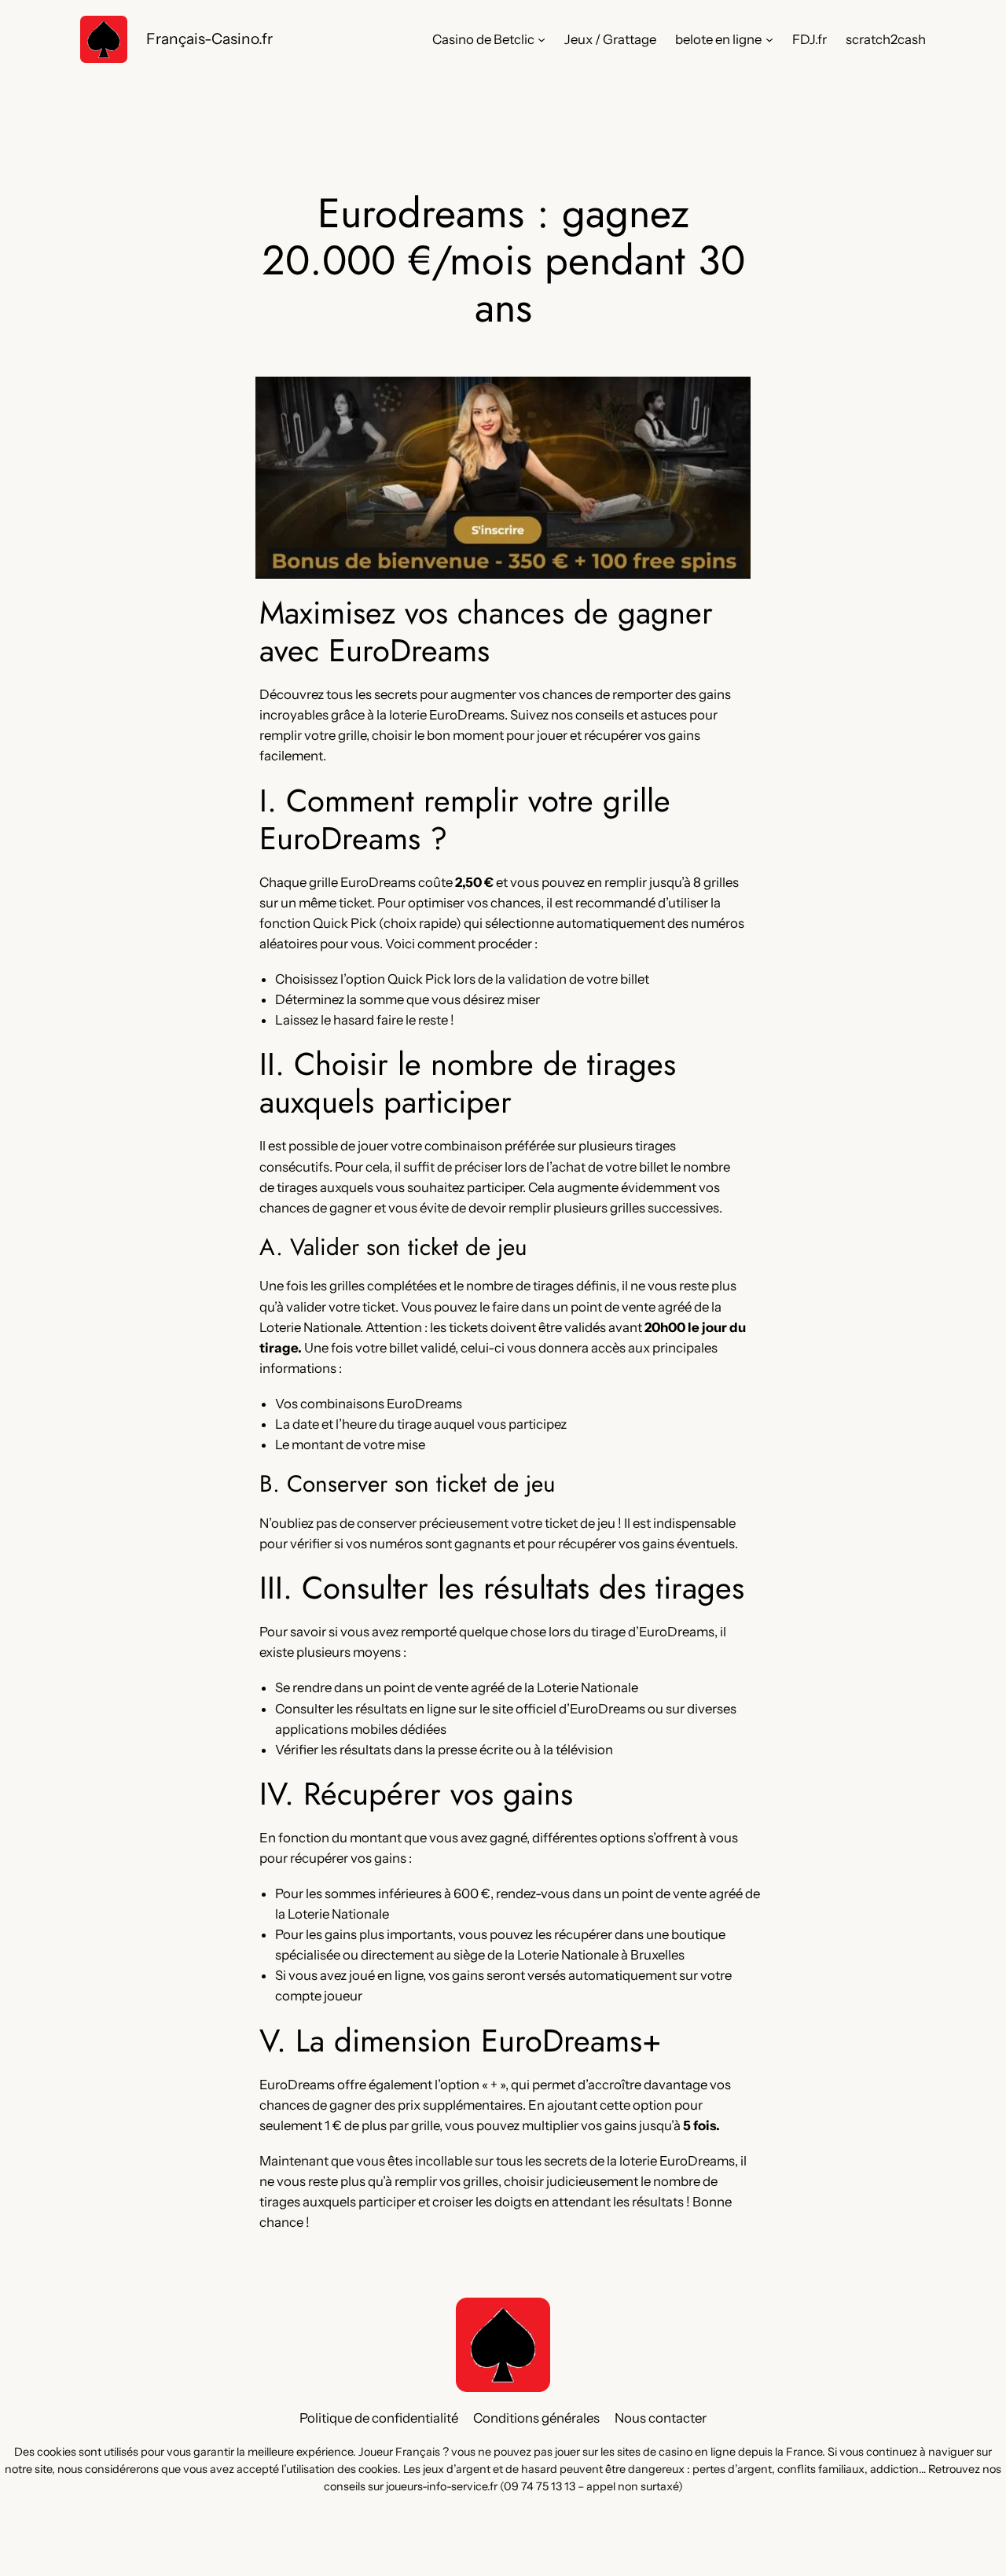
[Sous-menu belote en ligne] (769, 39)
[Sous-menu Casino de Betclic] (542, 39)
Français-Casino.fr (209, 39)
